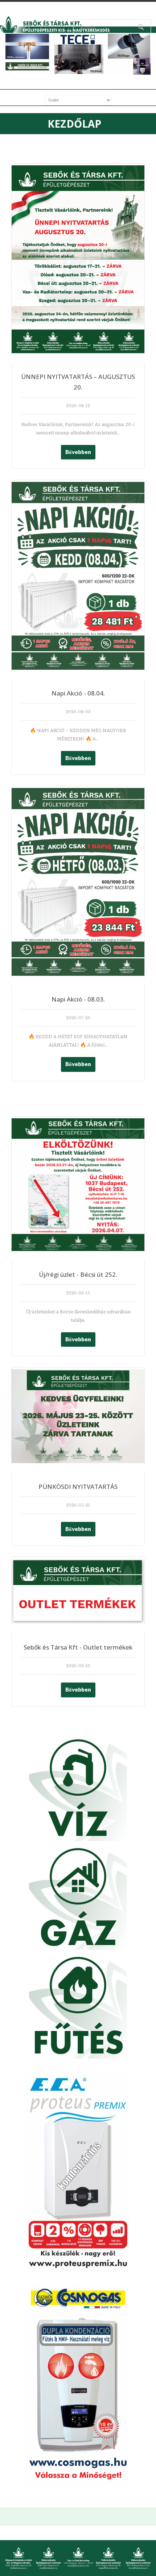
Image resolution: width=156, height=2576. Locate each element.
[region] (78, 54)
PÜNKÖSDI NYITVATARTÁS (78, 1487)
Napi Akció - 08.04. (78, 693)
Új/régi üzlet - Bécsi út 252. (78, 1274)
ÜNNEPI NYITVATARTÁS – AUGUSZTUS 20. (78, 382)
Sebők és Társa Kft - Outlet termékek (78, 1647)
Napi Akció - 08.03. (78, 999)
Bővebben (78, 452)
